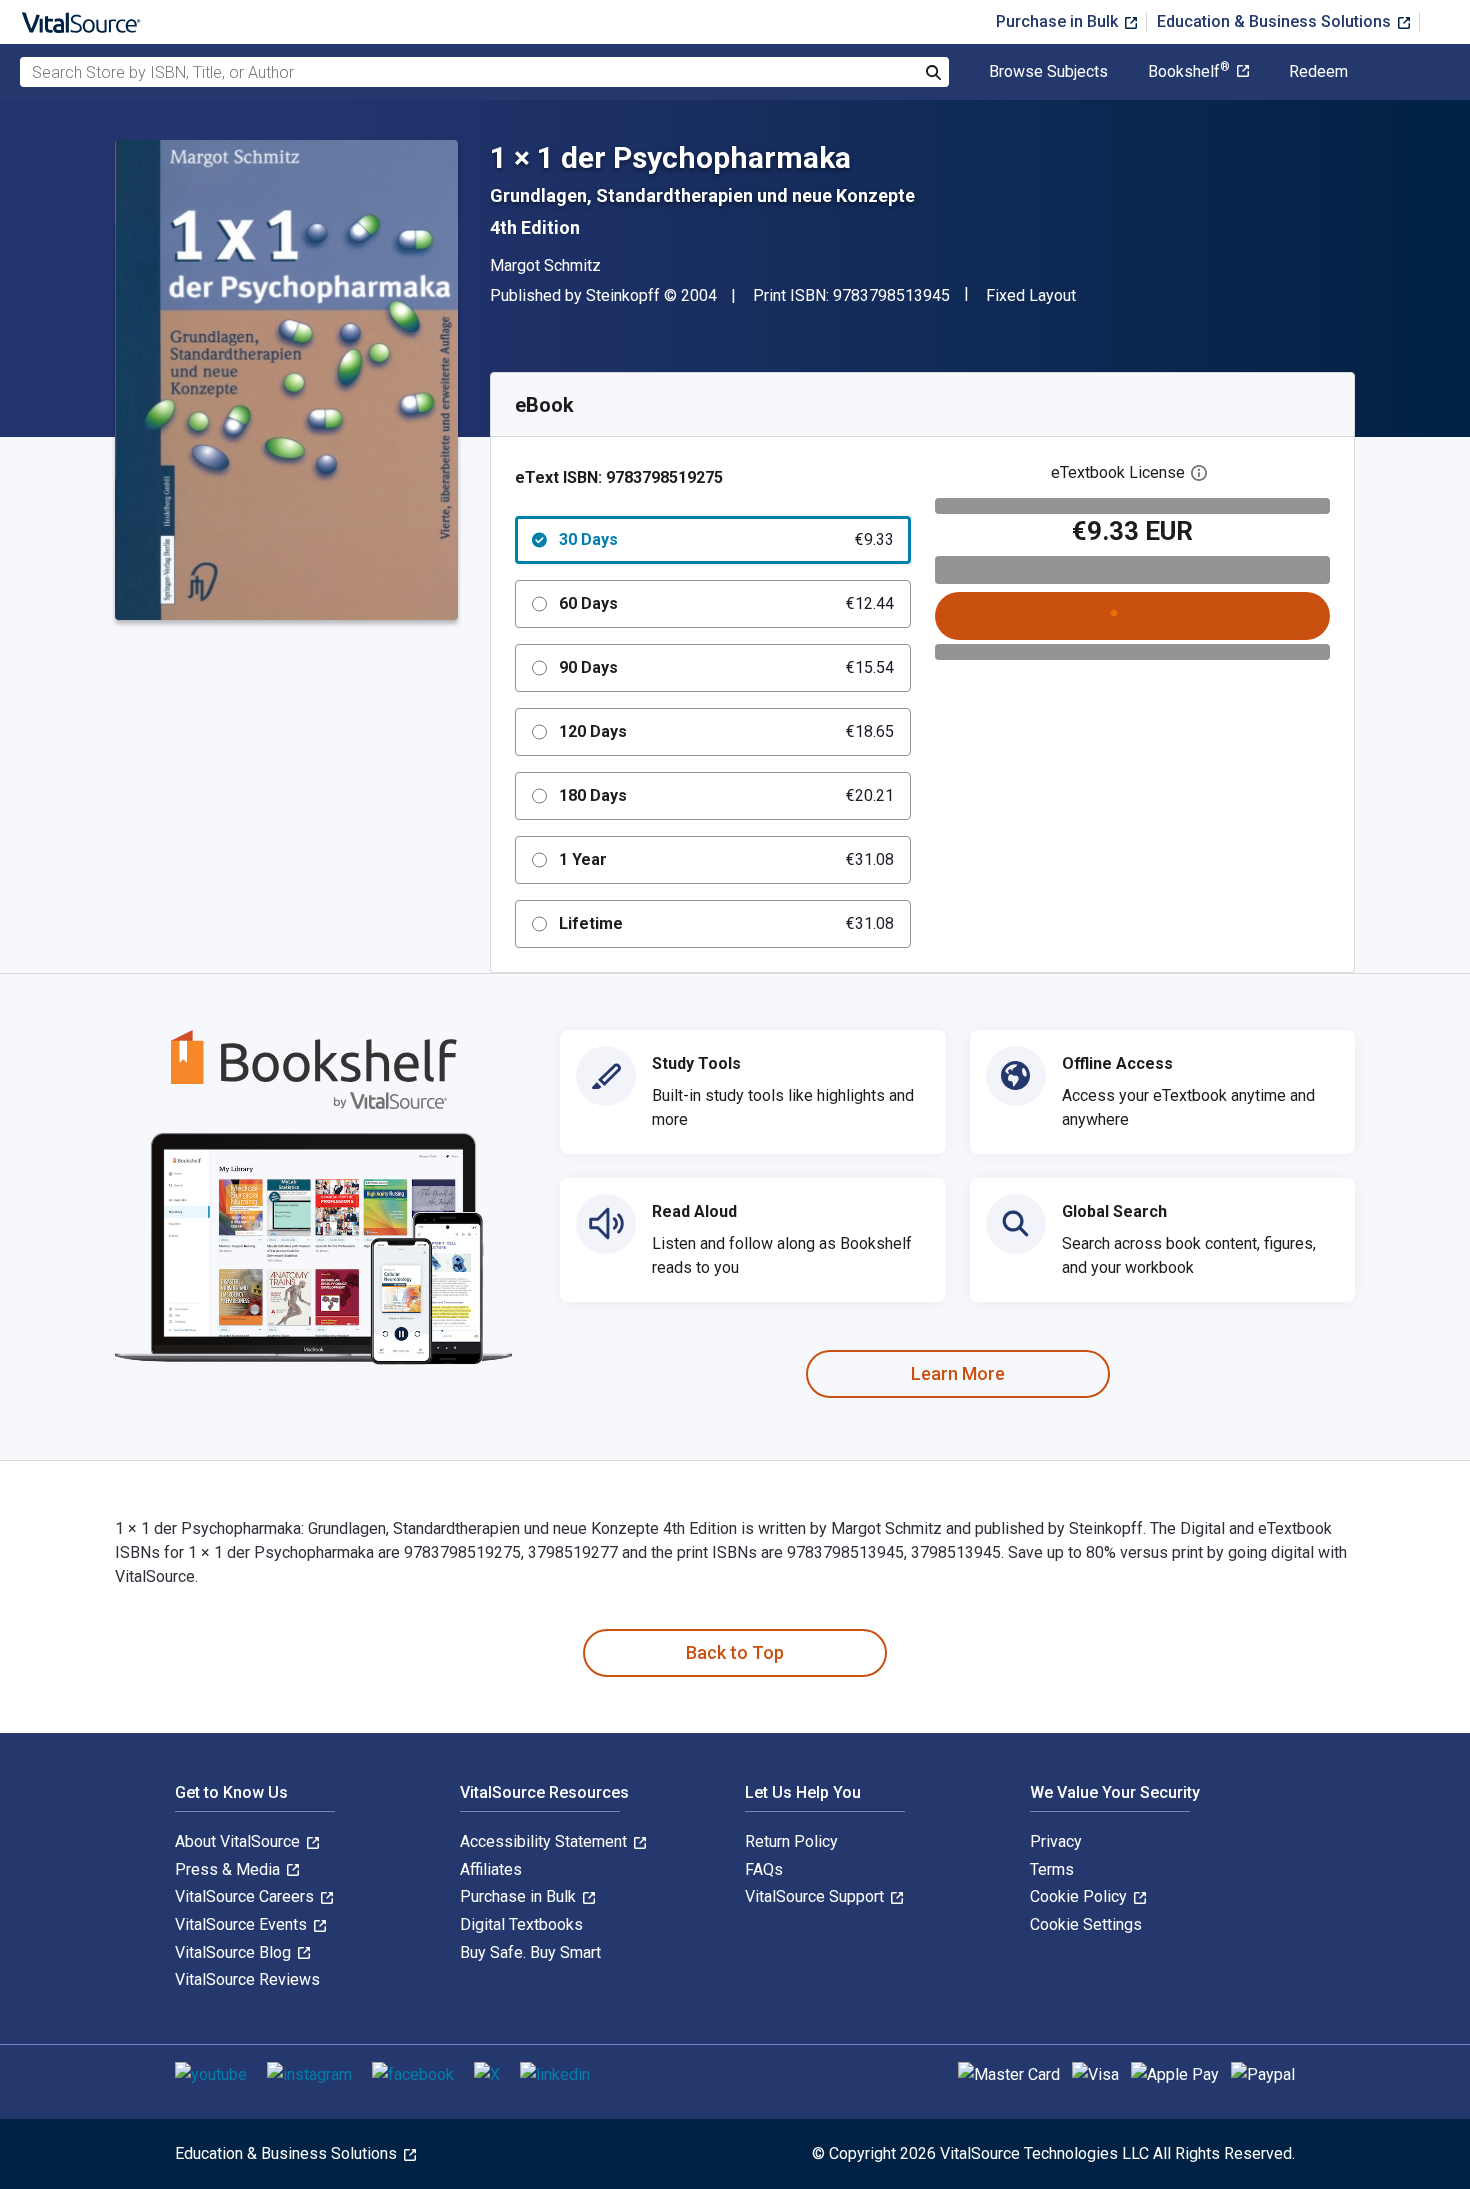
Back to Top (735, 1652)
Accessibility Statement (545, 1841)
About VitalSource (239, 1841)
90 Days (726, 667)
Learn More (958, 1373)
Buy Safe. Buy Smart (530, 1952)
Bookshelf (1189, 72)
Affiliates (491, 1869)
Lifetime (726, 923)
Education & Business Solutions (1276, 21)
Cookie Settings (1086, 1924)
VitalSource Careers (246, 1896)
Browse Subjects (1048, 72)
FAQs (764, 1869)
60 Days (726, 603)
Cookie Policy (1080, 1896)
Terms (1052, 1869)
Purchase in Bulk (1059, 21)
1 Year (726, 859)
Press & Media (229, 1869)
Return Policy (791, 1841)
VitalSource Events (243, 1924)
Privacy (1056, 1841)
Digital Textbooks (521, 1924)
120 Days (726, 731)
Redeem (1318, 72)
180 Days (726, 795)
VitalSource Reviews (247, 1979)
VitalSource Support (816, 1896)
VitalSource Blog (235, 1952)
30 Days (726, 539)
